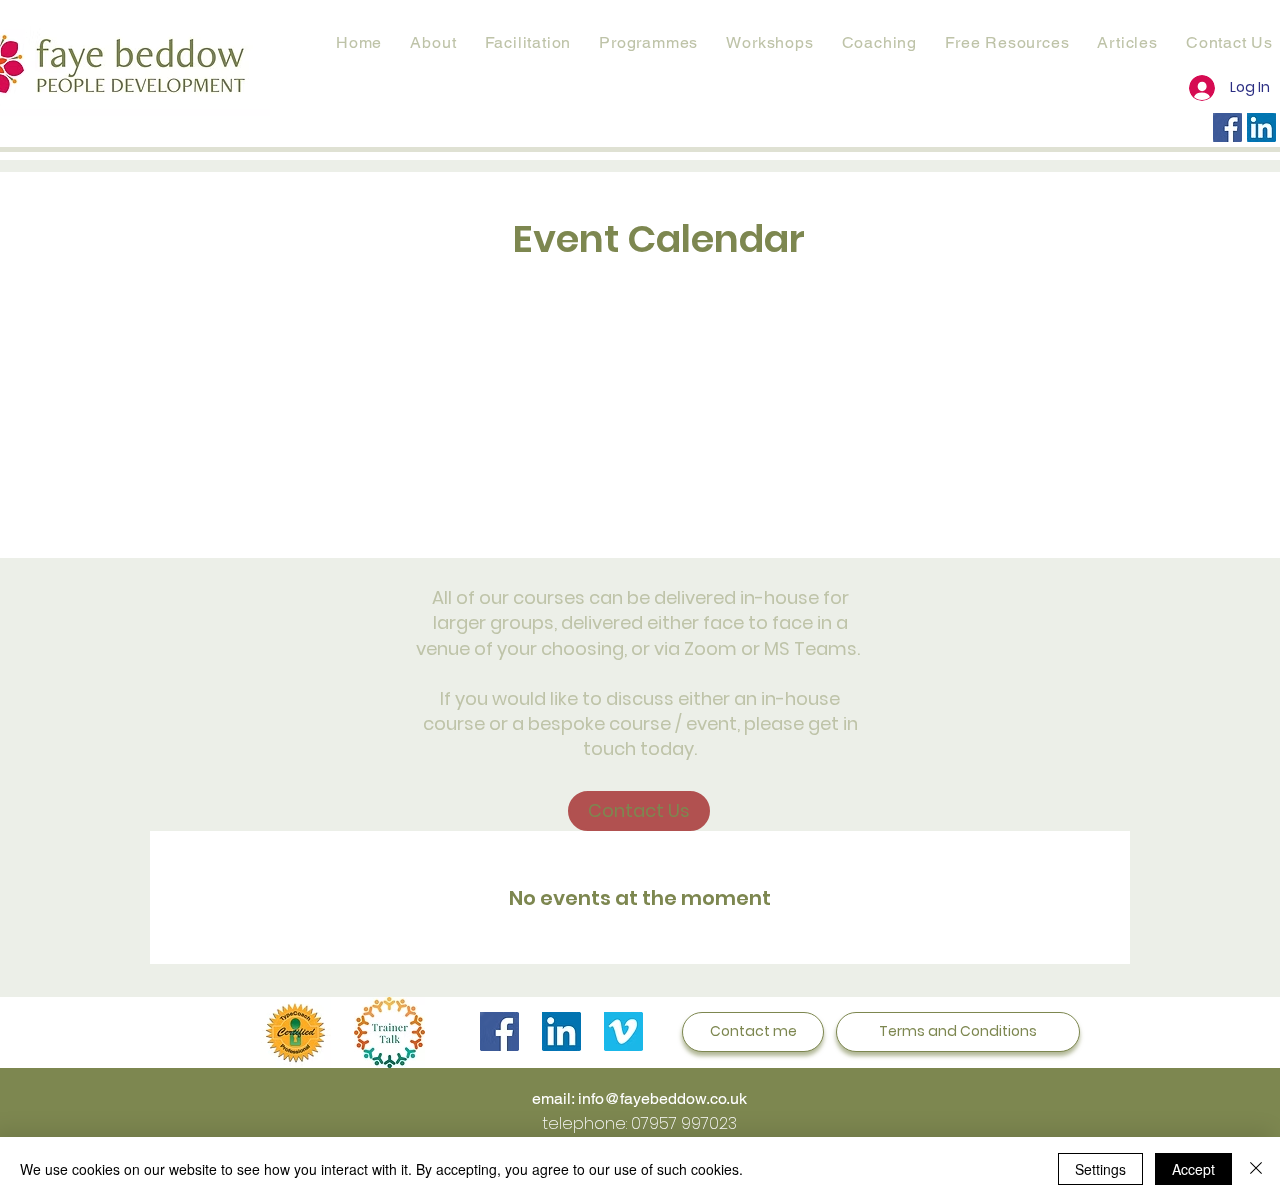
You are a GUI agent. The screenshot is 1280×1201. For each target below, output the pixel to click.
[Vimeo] (623, 1031)
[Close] (1256, 1169)
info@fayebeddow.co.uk (662, 1098)
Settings (1100, 1169)
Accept (1193, 1169)
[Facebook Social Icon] (1227, 127)
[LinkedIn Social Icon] (1261, 127)
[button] (648, 42)
